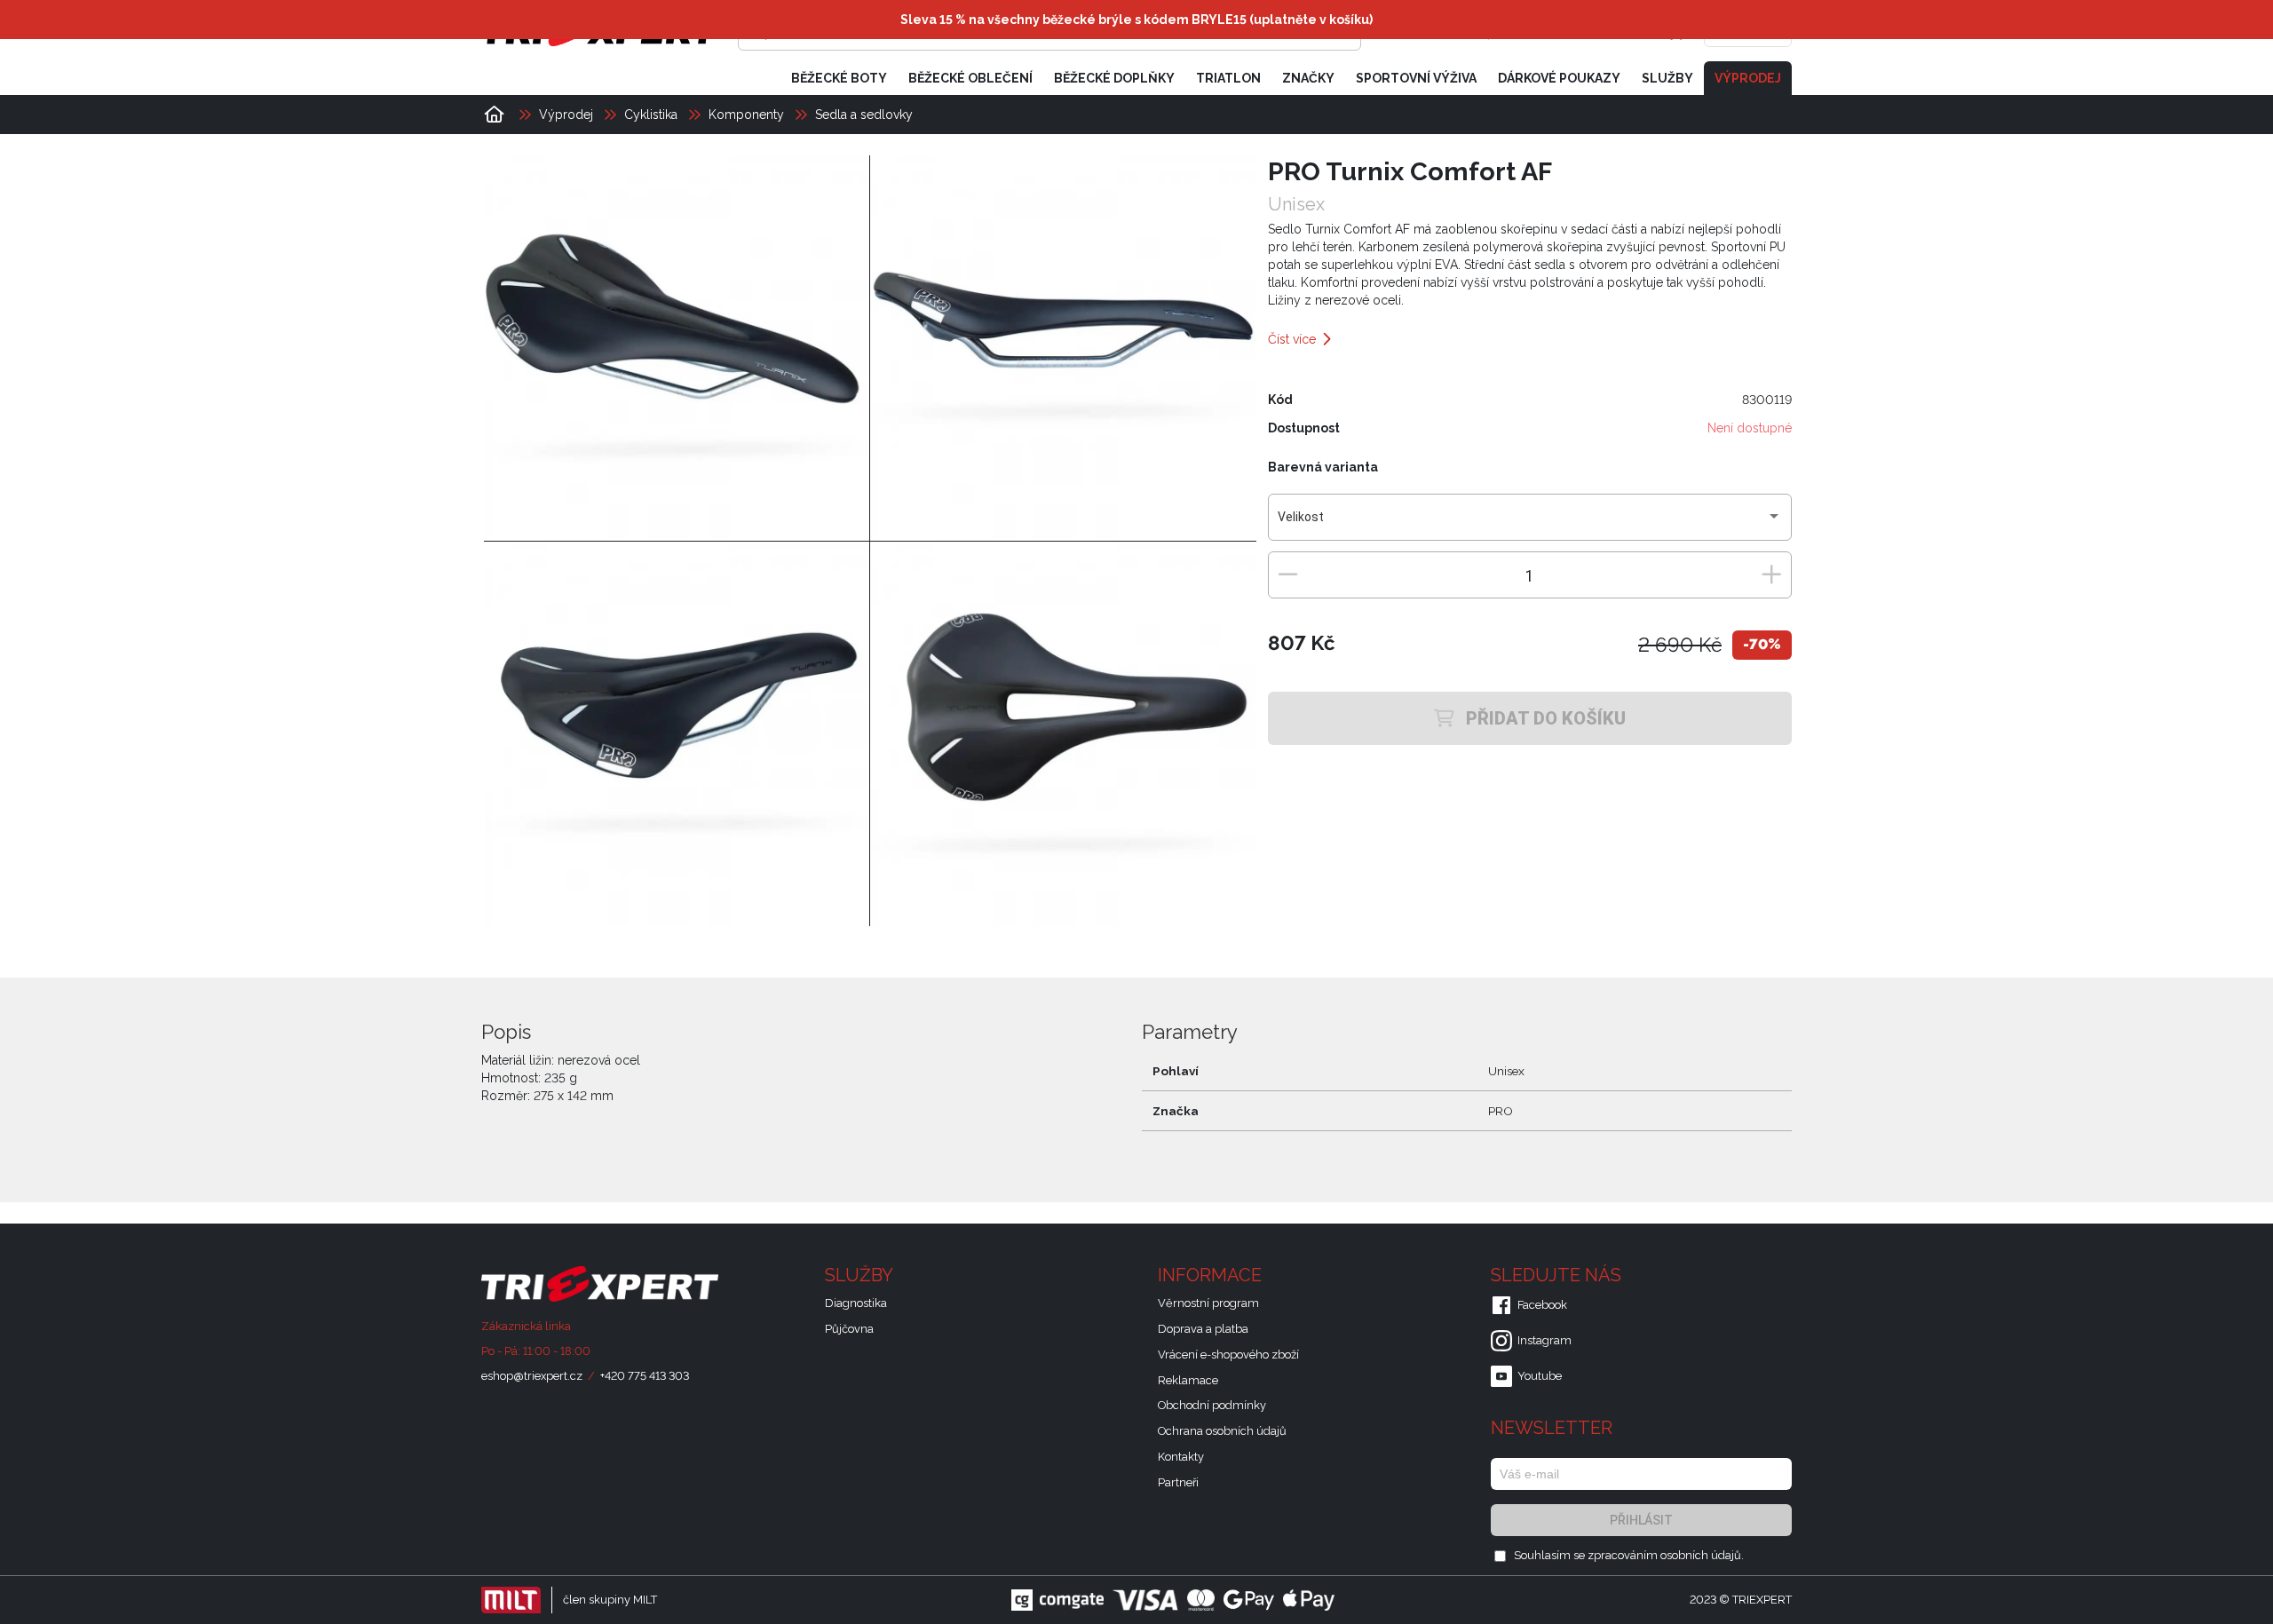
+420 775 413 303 (645, 1376)
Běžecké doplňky (1114, 78)
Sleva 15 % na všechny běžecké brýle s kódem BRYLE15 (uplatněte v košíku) (1136, 20)
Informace (1212, 1275)
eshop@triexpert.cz (532, 1376)
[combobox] (1529, 524)
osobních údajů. (1702, 1555)
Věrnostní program (1208, 1303)
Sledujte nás (1558, 1275)
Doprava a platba (1203, 1329)
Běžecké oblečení (970, 78)
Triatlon (1228, 78)
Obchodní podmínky (1212, 1405)
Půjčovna (849, 1329)
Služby (1667, 78)
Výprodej (1748, 78)
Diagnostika (856, 1303)
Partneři (1178, 1482)
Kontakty (1181, 1457)
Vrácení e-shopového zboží (1228, 1355)
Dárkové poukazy (1559, 78)
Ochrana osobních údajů (1222, 1431)
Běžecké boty (839, 78)
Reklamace (1188, 1380)
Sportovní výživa (1416, 78)
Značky (1308, 78)
